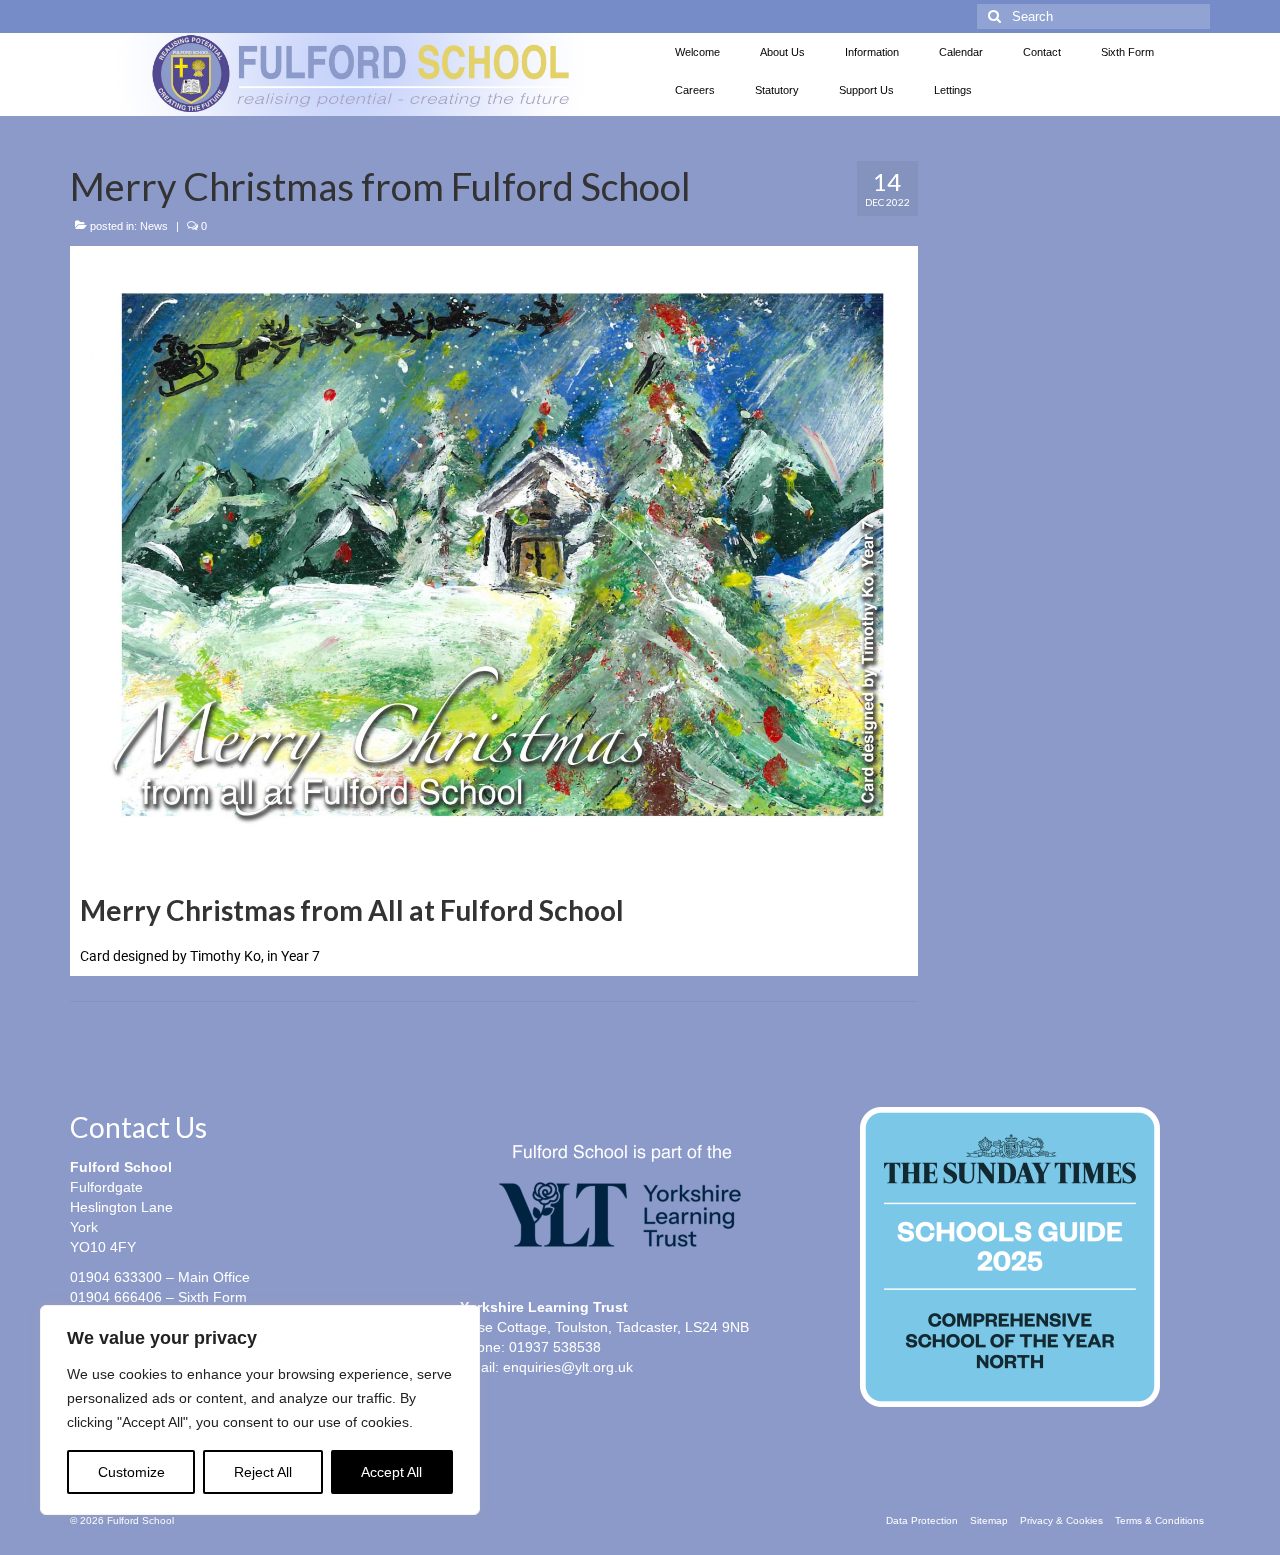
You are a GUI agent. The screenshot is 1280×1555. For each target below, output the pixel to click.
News (154, 226)
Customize (131, 1472)
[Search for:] (1093, 16)
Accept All (391, 1472)
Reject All (263, 1472)
